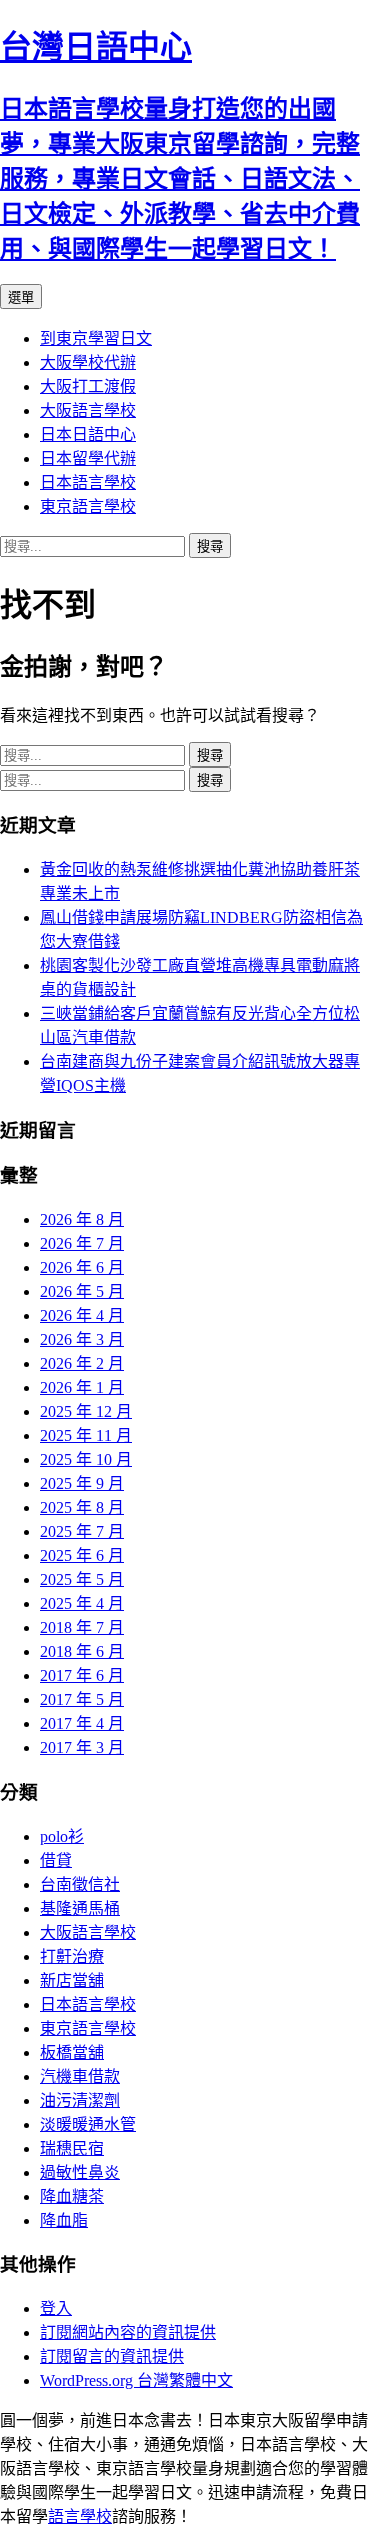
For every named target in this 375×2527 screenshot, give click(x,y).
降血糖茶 (72, 2196)
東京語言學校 (88, 506)
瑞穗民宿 (72, 2148)
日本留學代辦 (88, 458)
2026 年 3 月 (82, 1339)
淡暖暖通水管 (88, 2124)
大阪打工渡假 (88, 386)
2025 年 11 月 (86, 1435)
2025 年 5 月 (82, 1579)
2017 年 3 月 (82, 1747)
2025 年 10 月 (86, 1459)
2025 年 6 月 (82, 1555)
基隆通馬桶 (80, 1908)
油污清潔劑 (80, 2100)
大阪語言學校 (88, 410)
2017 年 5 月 (82, 1699)
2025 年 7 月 (82, 1531)
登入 (56, 2308)
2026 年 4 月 (82, 1315)
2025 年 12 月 (86, 1411)
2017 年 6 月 (82, 1675)
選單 (21, 297)
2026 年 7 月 (82, 1243)
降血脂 (64, 2220)
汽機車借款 (80, 2076)
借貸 (56, 1860)
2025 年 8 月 (82, 1507)
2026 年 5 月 (82, 1291)
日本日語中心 (88, 434)
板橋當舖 (72, 2052)
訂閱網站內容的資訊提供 (128, 2332)
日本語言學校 (88, 482)
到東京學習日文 (96, 338)
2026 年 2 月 (82, 1363)
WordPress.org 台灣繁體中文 (136, 2380)
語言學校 (80, 2516)
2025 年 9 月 (82, 1483)
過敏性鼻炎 (80, 2172)
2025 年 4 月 (82, 1603)
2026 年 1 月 (82, 1387)
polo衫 (62, 1836)
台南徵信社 (80, 1884)
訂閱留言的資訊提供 (112, 2356)
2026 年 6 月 (82, 1267)
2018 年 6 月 (82, 1651)
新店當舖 (72, 1980)
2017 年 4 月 (82, 1723)
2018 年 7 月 (82, 1627)
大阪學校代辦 (88, 362)
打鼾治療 (72, 1956)
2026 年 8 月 (82, 1219)
